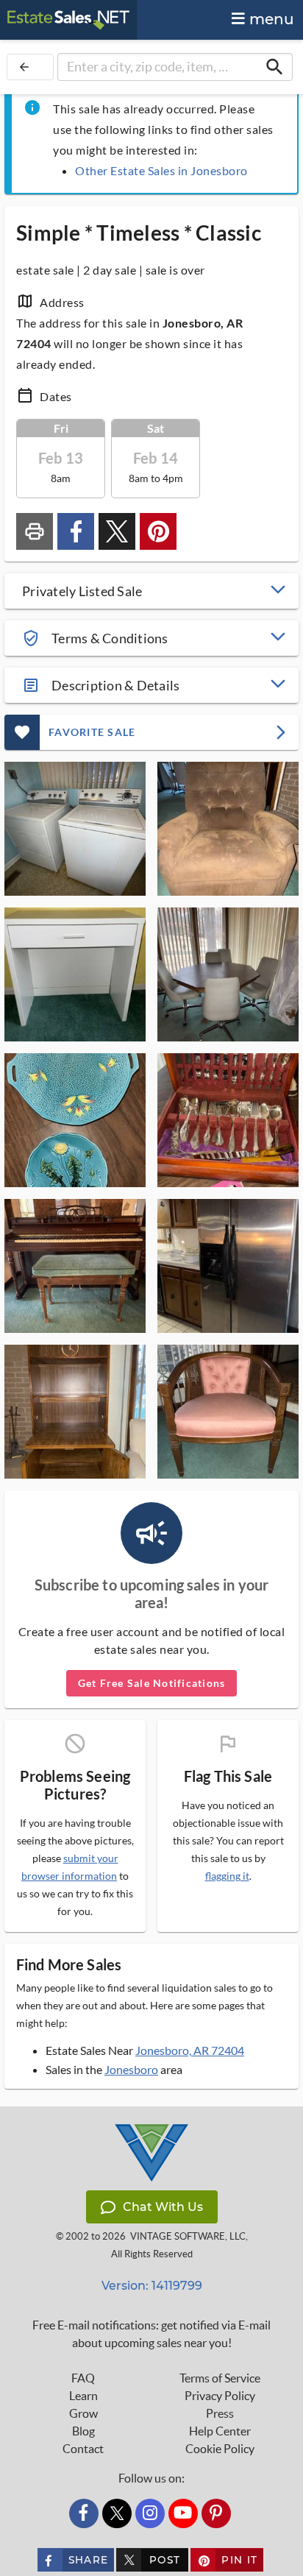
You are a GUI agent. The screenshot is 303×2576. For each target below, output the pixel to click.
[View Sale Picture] (75, 829)
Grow (83, 2413)
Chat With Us (163, 2207)
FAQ (83, 2378)
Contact (83, 2449)
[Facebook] (84, 2513)
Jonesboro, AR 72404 (190, 2050)
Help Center (220, 2431)
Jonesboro (131, 2069)
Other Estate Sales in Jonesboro (161, 170)
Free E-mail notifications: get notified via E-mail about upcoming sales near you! (151, 2334)
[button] (151, 591)
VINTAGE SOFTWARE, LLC (188, 2236)
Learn (83, 2396)
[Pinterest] (216, 2513)
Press (220, 2413)
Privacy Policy (220, 2396)
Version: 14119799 (152, 2286)
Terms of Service (220, 2378)
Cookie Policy (220, 2449)
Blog (83, 2431)
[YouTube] (183, 2513)
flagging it (227, 1876)
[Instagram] (150, 2513)
